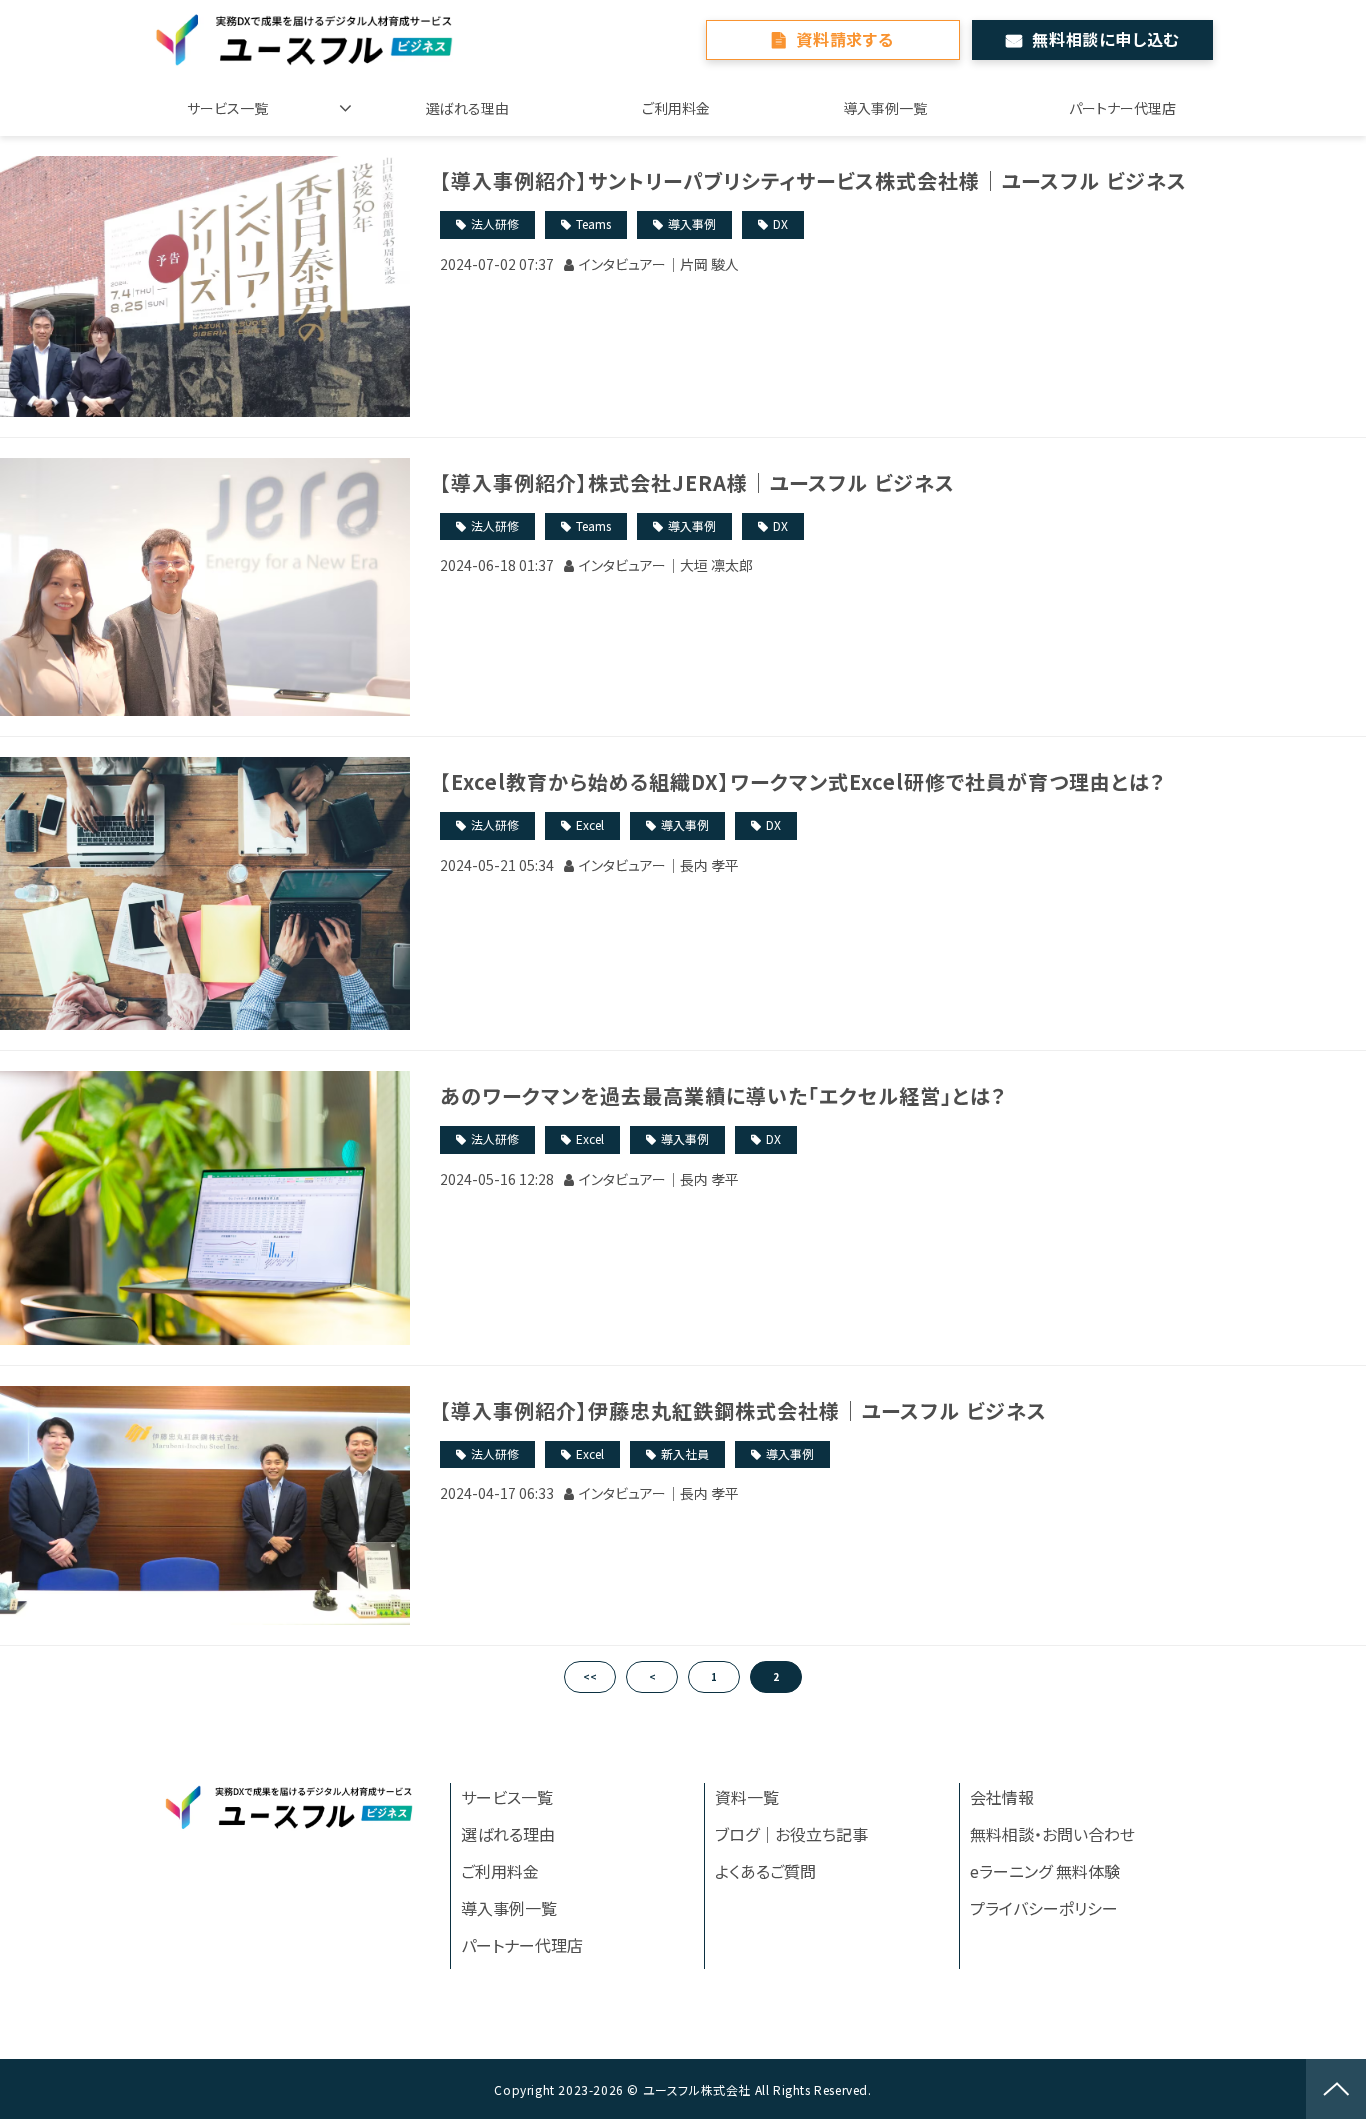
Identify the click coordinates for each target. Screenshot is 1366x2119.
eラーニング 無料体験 (1045, 1871)
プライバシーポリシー (1044, 1908)
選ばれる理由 (467, 108)
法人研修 (495, 223)
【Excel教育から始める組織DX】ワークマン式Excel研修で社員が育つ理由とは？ (802, 781)
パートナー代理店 (1122, 108)
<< (590, 1676)
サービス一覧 (227, 108)
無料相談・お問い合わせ (1052, 1834)
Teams (593, 223)
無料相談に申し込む (1105, 39)
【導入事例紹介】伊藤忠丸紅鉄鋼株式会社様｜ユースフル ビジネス (743, 1410)
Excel (590, 824)
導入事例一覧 (885, 108)
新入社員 (685, 1453)
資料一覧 (747, 1797)
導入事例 (692, 223)
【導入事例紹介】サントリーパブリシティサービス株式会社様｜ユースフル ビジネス (813, 180)
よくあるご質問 (765, 1871)
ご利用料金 (676, 108)
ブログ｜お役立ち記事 (791, 1834)
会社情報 (1002, 1797)
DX (780, 223)
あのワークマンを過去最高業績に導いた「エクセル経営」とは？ (723, 1095)
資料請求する (845, 39)
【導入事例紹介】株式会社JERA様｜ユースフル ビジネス (697, 482)
